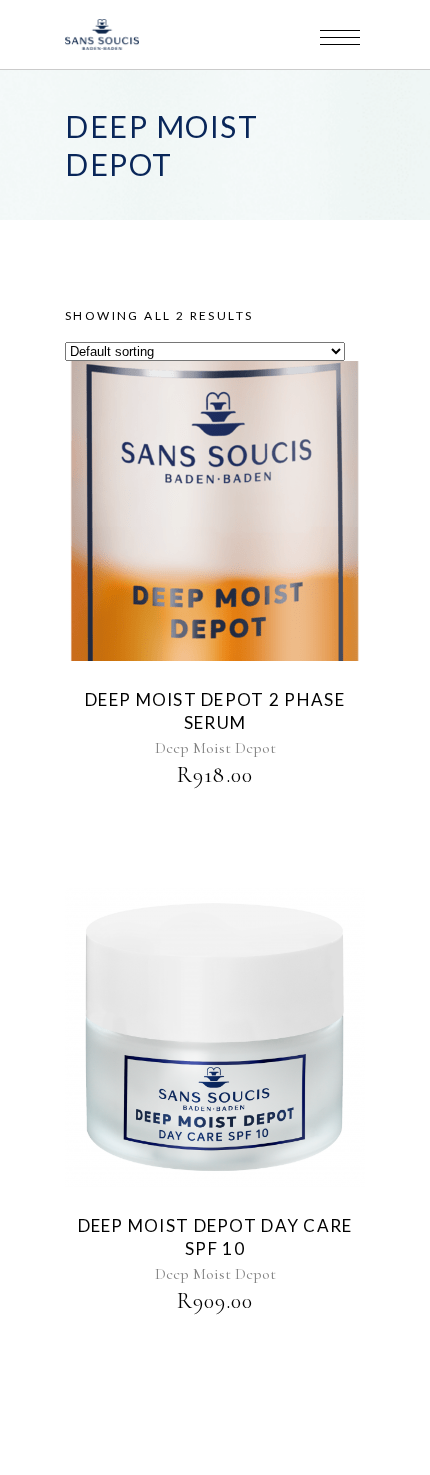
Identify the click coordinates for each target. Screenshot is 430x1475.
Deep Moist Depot (215, 748)
